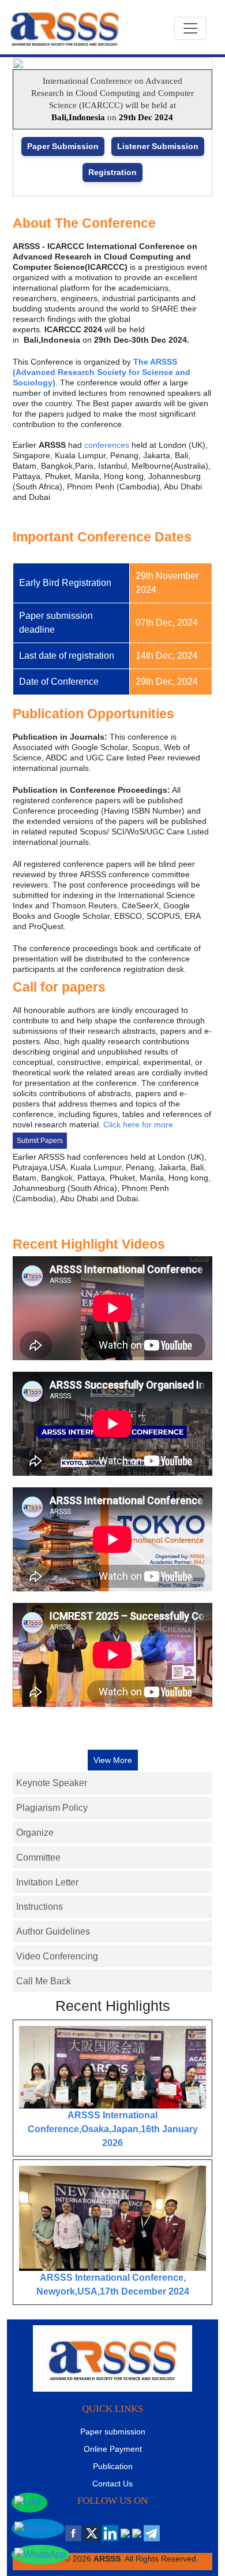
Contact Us (112, 2484)
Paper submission (113, 2432)
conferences (107, 445)
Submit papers (40, 1141)
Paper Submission (63, 146)
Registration (112, 172)
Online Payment (113, 2449)
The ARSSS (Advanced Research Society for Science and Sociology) (102, 372)
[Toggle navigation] (190, 28)
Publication (113, 2466)
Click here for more (138, 1124)
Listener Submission (158, 146)
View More (113, 1760)
